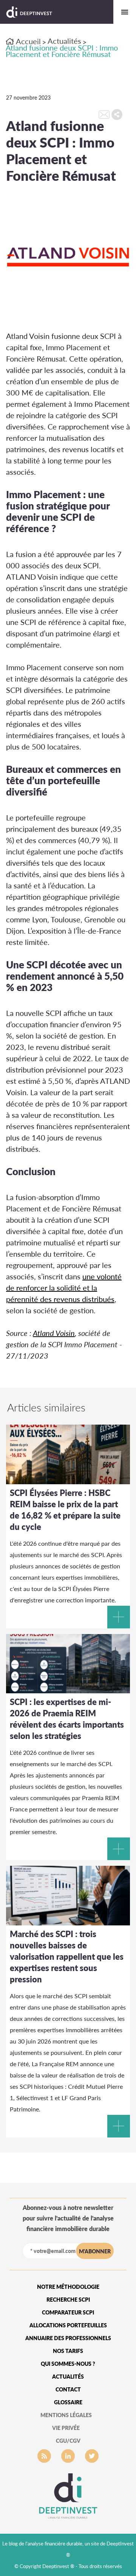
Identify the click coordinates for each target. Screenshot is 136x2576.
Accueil (28, 41)
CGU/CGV (68, 2441)
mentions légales (66, 2415)
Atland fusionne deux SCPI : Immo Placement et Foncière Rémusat (62, 51)
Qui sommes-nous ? (68, 2364)
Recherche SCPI (68, 2300)
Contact (68, 2389)
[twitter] (92, 2456)
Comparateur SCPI (68, 2312)
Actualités (64, 41)
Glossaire (68, 2402)
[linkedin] (68, 2456)
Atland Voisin (54, 1333)
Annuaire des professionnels (68, 2338)
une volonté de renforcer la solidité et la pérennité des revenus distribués (64, 1288)
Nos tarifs (68, 2351)
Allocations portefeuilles (68, 2325)
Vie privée (66, 2428)
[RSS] (44, 2456)
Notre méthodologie (68, 2287)
